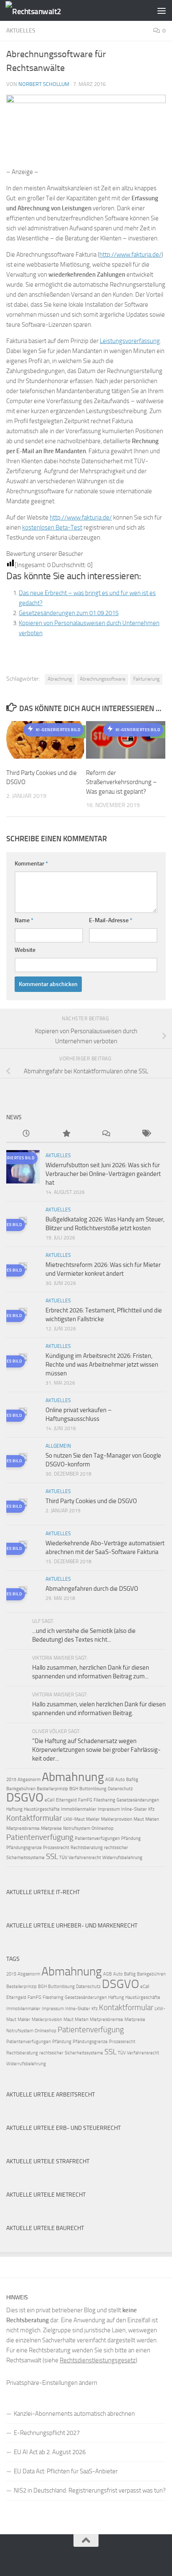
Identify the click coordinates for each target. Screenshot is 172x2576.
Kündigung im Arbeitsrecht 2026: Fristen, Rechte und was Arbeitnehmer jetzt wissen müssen (102, 1365)
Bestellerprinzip (52, 1789)
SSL (52, 1856)
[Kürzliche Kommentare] (106, 1134)
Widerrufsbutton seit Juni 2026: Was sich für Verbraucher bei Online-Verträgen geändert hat (103, 1174)
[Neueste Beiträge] (26, 1134)
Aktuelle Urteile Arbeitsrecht (51, 2095)
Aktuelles (21, 31)
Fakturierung (146, 679)
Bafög (132, 1780)
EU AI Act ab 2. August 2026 (50, 2452)
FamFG (85, 1800)
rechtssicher (116, 1848)
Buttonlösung (93, 1789)
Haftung (14, 1809)
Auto (120, 1780)
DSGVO (25, 1797)
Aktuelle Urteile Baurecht (45, 2228)
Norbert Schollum (44, 84)
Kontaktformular (34, 1818)
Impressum (109, 1809)
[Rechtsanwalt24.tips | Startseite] (43, 11)
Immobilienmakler (79, 1809)
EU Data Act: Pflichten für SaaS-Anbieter (66, 2471)
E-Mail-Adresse (111, 920)
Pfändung (131, 1838)
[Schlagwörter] (146, 1134)
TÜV (63, 1858)
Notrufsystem (77, 1828)
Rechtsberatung (87, 1848)
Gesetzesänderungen (138, 1800)
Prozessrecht (56, 1848)
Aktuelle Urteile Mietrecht (46, 2195)
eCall (50, 1800)
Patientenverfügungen (97, 1838)
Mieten (152, 1819)
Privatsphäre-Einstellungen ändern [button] (52, 2383)
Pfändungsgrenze (24, 1848)
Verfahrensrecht (85, 1858)
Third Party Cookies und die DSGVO (91, 1501)
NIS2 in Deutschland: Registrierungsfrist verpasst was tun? (90, 2490)
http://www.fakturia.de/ (130, 255)
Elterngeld (66, 1800)
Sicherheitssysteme (25, 1858)
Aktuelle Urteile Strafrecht (48, 2161)
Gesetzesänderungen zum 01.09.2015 (69, 613)
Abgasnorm (29, 1780)
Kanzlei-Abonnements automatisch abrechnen (74, 2414)
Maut (139, 1819)
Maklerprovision (117, 1819)
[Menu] (162, 10)
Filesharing (104, 1800)
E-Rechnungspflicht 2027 (47, 2433)
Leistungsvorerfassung (130, 341)
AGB (110, 1780)
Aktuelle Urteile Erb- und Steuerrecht (63, 2128)
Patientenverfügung (40, 1837)
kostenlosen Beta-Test (52, 527)
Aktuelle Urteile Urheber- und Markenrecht (72, 1926)
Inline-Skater (134, 1809)
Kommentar (31, 864)
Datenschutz (120, 1789)
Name (24, 920)
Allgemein (58, 1446)
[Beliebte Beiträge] (66, 1134)
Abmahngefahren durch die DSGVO (92, 1589)
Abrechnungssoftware (102, 679)
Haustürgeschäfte (42, 1809)
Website (25, 950)
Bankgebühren (21, 1789)
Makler (93, 1819)
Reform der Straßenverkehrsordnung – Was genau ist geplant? (121, 782)
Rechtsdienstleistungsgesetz (98, 2360)
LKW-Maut (74, 1819)
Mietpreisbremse (23, 1828)
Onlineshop (102, 1828)
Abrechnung (60, 679)
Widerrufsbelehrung (122, 1858)
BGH (74, 1789)
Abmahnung (73, 1777)
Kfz (151, 1809)
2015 (11, 1780)
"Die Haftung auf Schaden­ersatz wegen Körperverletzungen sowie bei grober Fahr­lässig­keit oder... (96, 1750)
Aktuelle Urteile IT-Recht (43, 1892)
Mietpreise (51, 1828)
